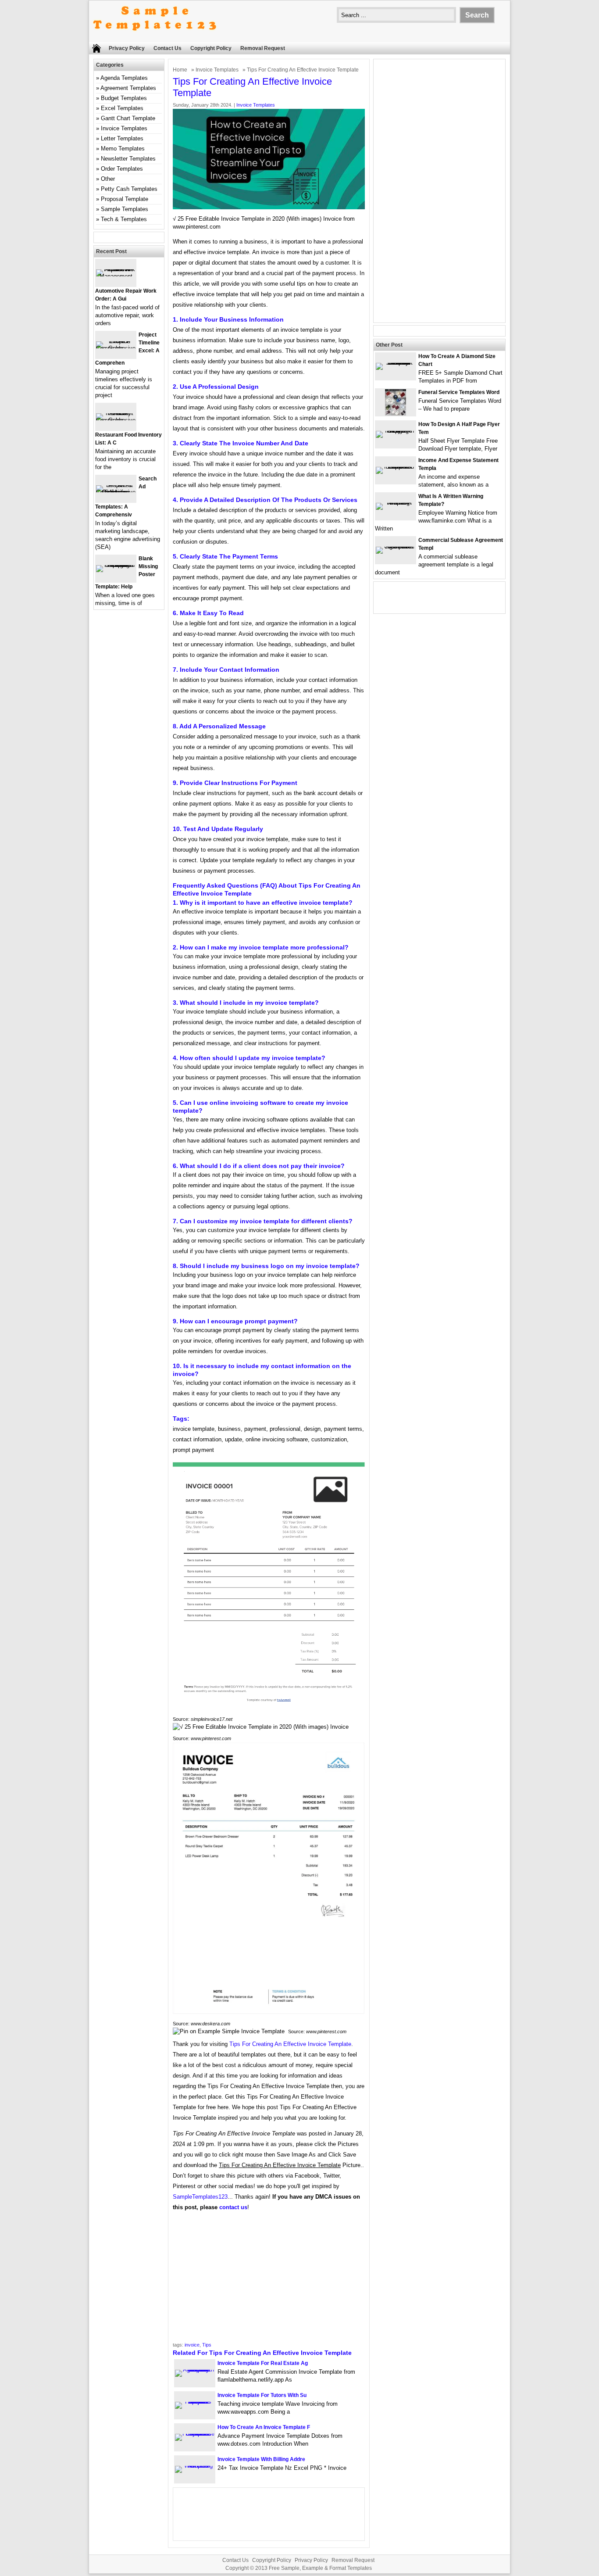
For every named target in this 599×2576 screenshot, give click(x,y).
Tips (207, 2345)
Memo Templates (123, 149)
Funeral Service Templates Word (459, 392)
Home (180, 70)
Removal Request (263, 48)
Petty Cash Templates (129, 189)
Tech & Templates (124, 219)
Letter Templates (122, 138)
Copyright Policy (211, 48)
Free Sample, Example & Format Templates (320, 2568)
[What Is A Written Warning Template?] (396, 503)
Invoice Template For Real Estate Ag (263, 2363)
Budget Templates (124, 98)
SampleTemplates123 (200, 2197)
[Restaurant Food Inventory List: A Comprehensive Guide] (116, 420)
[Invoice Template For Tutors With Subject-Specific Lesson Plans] (195, 2402)
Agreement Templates (128, 88)
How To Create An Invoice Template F (264, 2427)
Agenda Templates (124, 78)
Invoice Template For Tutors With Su (262, 2395)
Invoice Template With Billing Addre (261, 2459)
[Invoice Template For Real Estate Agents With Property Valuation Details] (195, 2370)
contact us (233, 2207)
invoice (192, 2345)
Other (108, 179)
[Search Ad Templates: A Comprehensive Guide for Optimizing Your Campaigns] (116, 492)
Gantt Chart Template (128, 118)
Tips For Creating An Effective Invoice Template (290, 2044)
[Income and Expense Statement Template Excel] (396, 467)
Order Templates (122, 169)
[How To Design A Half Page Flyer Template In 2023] (396, 431)
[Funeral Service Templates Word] (396, 414)
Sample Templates (125, 209)
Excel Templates (122, 108)
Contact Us (168, 48)
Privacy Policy (127, 48)
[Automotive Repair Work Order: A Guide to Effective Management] (116, 276)
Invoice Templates (217, 70)
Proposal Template (125, 199)
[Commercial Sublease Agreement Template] (396, 546)
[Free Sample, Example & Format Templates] (155, 38)
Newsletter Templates (128, 159)
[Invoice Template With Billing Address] (195, 2466)
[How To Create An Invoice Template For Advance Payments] (195, 2434)
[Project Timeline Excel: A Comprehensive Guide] (116, 348)
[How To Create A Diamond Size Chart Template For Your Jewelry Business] (396, 363)
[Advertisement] (269, 2279)
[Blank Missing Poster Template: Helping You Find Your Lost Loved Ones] (116, 565)
